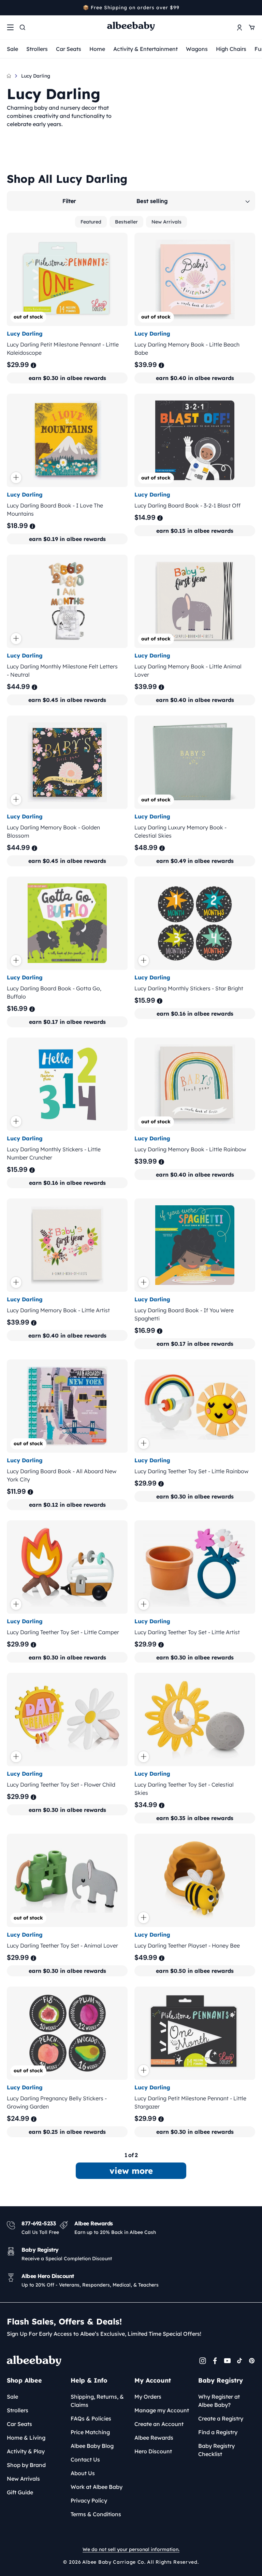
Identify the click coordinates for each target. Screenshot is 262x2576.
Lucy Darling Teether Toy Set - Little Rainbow (191, 1471)
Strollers (37, 49)
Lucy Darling (36, 76)
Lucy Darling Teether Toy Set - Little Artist (187, 1632)
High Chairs (231, 49)
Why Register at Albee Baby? (219, 2401)
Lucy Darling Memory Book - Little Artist (58, 1310)
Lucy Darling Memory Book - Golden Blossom (53, 831)
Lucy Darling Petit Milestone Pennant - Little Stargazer (190, 2102)
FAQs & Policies (91, 2418)
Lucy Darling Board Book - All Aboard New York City (62, 1475)
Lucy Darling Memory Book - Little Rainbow (190, 1149)
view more (131, 2171)
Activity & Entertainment (145, 49)
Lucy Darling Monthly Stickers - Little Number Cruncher (54, 1153)
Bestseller (126, 222)
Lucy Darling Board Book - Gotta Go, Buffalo (54, 992)
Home (97, 49)
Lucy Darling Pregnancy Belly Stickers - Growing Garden (57, 2102)
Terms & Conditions (96, 2514)
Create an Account (159, 2424)
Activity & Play (26, 2451)
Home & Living (26, 2438)
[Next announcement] (253, 8)
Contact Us (85, 2459)
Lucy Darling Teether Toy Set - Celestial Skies (184, 1789)
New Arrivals (166, 222)
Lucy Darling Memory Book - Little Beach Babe (187, 349)
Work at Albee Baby (97, 2487)
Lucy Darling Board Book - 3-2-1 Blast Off (187, 505)
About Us (83, 2473)
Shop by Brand (26, 2465)
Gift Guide (20, 2492)
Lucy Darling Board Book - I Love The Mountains (55, 510)
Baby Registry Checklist (216, 2450)
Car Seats (69, 49)
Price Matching (90, 2432)
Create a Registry (221, 2418)
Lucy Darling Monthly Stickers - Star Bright (189, 988)
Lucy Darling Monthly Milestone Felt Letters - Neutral (62, 670)
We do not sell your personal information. (131, 2549)
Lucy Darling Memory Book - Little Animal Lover (188, 670)
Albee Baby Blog (92, 2446)
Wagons (197, 49)
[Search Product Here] (23, 27)
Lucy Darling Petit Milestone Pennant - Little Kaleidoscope (63, 349)
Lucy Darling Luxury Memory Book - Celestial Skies (180, 831)
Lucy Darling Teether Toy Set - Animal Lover (62, 1945)
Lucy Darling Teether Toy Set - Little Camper (63, 1632)
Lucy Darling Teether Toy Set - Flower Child (61, 1785)
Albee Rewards (154, 2438)
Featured (91, 222)
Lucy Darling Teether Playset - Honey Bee (187, 1945)
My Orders (148, 2397)
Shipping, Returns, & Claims (97, 2401)
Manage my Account (162, 2410)
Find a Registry (218, 2432)
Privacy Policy (89, 2500)
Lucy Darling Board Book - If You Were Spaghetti (184, 1314)
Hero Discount (153, 2451)
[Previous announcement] (9, 8)
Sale (12, 49)
